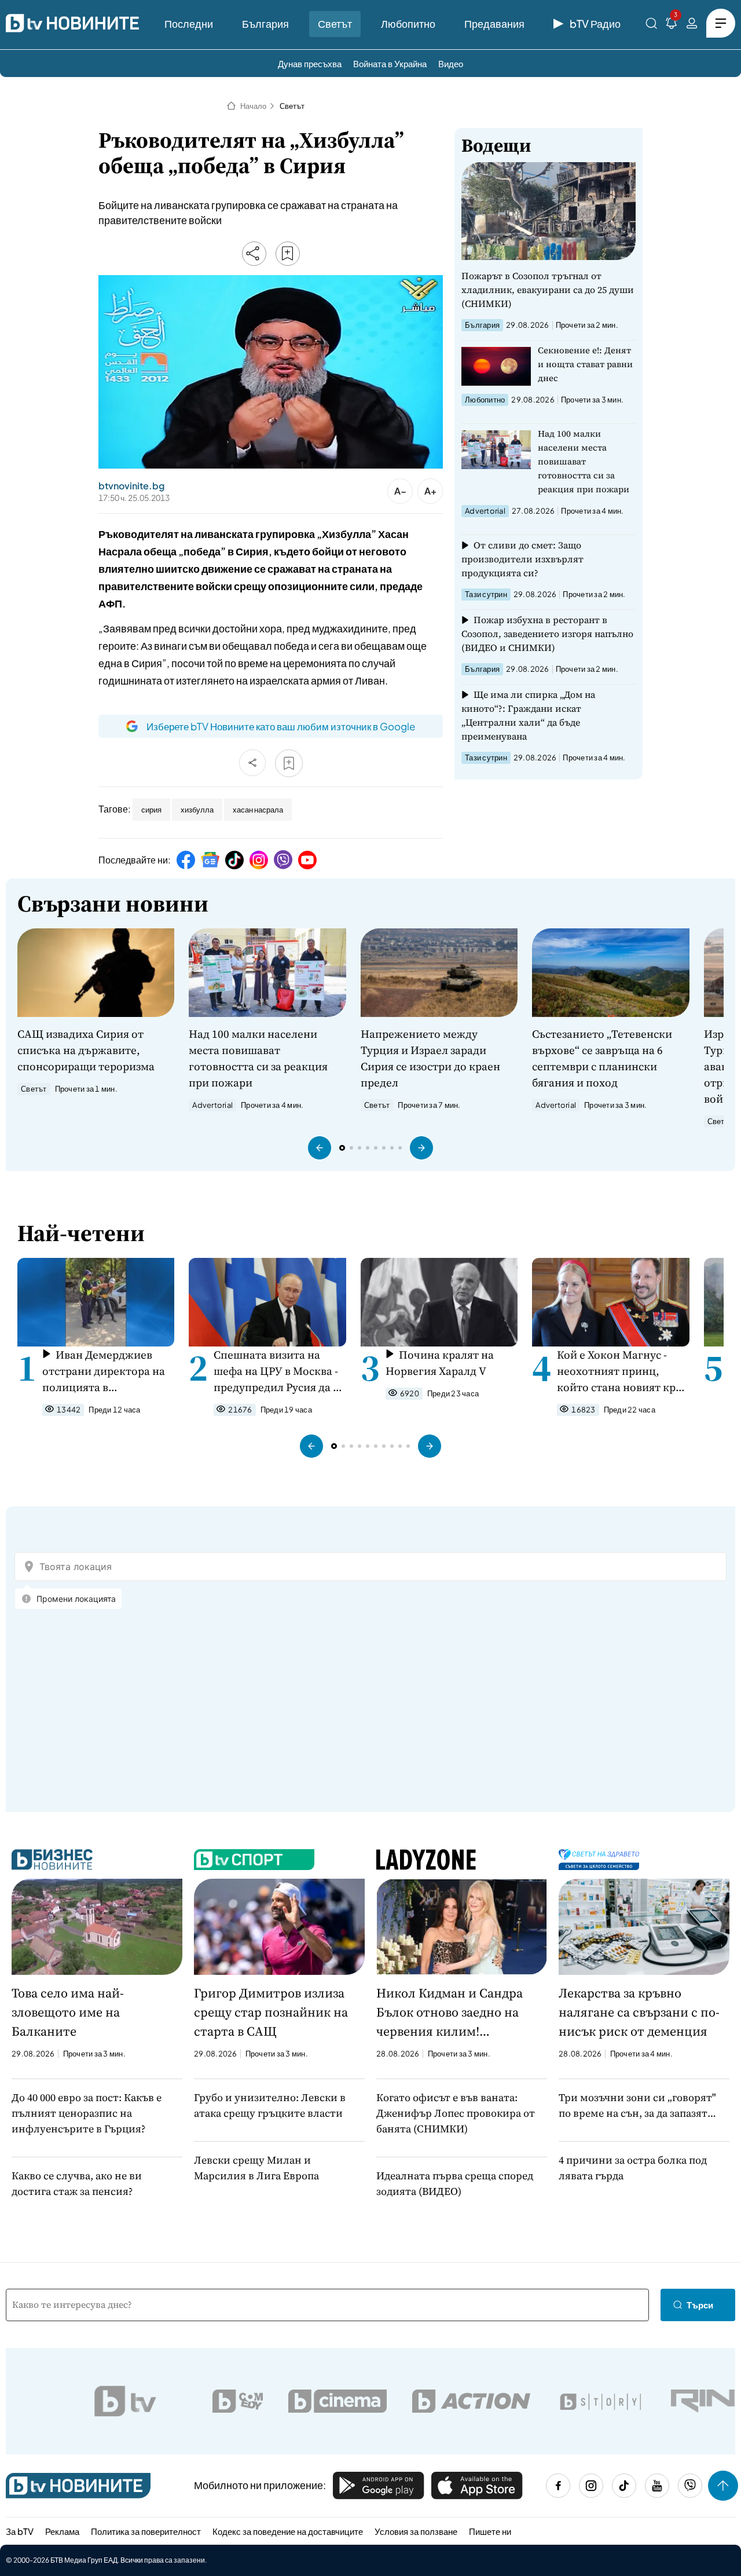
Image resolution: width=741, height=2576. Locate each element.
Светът (335, 23)
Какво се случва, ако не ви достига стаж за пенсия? (77, 2183)
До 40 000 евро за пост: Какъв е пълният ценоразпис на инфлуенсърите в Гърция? (87, 2113)
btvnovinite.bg (131, 486)
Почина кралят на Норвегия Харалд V (440, 1363)
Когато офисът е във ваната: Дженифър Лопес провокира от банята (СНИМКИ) (456, 2113)
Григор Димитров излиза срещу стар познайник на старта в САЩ (271, 2012)
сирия (151, 810)
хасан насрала (258, 810)
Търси (700, 2305)
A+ (430, 491)
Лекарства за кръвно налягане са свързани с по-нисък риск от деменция (639, 2012)
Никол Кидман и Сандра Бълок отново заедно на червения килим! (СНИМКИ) (450, 2012)
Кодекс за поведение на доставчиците (288, 2531)
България (265, 23)
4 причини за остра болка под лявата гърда (633, 2168)
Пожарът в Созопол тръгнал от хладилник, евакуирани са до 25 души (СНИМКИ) (548, 290)
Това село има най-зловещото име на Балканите (68, 2012)
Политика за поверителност (146, 2531)
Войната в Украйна (390, 63)
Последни (189, 23)
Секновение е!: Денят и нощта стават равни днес (585, 364)
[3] (672, 25)
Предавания (494, 23)
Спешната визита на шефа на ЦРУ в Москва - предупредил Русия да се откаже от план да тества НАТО (279, 1371)
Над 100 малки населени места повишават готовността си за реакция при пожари (584, 461)
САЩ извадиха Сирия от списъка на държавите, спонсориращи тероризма (86, 1050)
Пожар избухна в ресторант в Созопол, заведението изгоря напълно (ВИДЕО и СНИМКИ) (547, 634)
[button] (320, 1148)
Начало (253, 106)
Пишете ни (490, 2531)
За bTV (20, 2531)
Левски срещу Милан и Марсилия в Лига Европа (256, 2168)
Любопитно (408, 23)
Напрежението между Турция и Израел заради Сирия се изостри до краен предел (430, 1058)
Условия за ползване (416, 2531)
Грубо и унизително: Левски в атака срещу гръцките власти (270, 2105)
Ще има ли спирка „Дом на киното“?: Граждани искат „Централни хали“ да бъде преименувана (528, 715)
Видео (451, 63)
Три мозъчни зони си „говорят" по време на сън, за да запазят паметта (637, 2105)
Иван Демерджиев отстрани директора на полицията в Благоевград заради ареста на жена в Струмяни (104, 1371)
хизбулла (197, 810)
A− (400, 491)
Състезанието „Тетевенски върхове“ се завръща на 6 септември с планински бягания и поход (602, 1058)
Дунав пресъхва (310, 63)
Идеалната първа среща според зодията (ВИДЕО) (455, 2183)
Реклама (62, 2531)
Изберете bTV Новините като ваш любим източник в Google (281, 726)
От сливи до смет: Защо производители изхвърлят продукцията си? (522, 559)
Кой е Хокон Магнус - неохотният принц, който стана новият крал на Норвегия (622, 1371)
